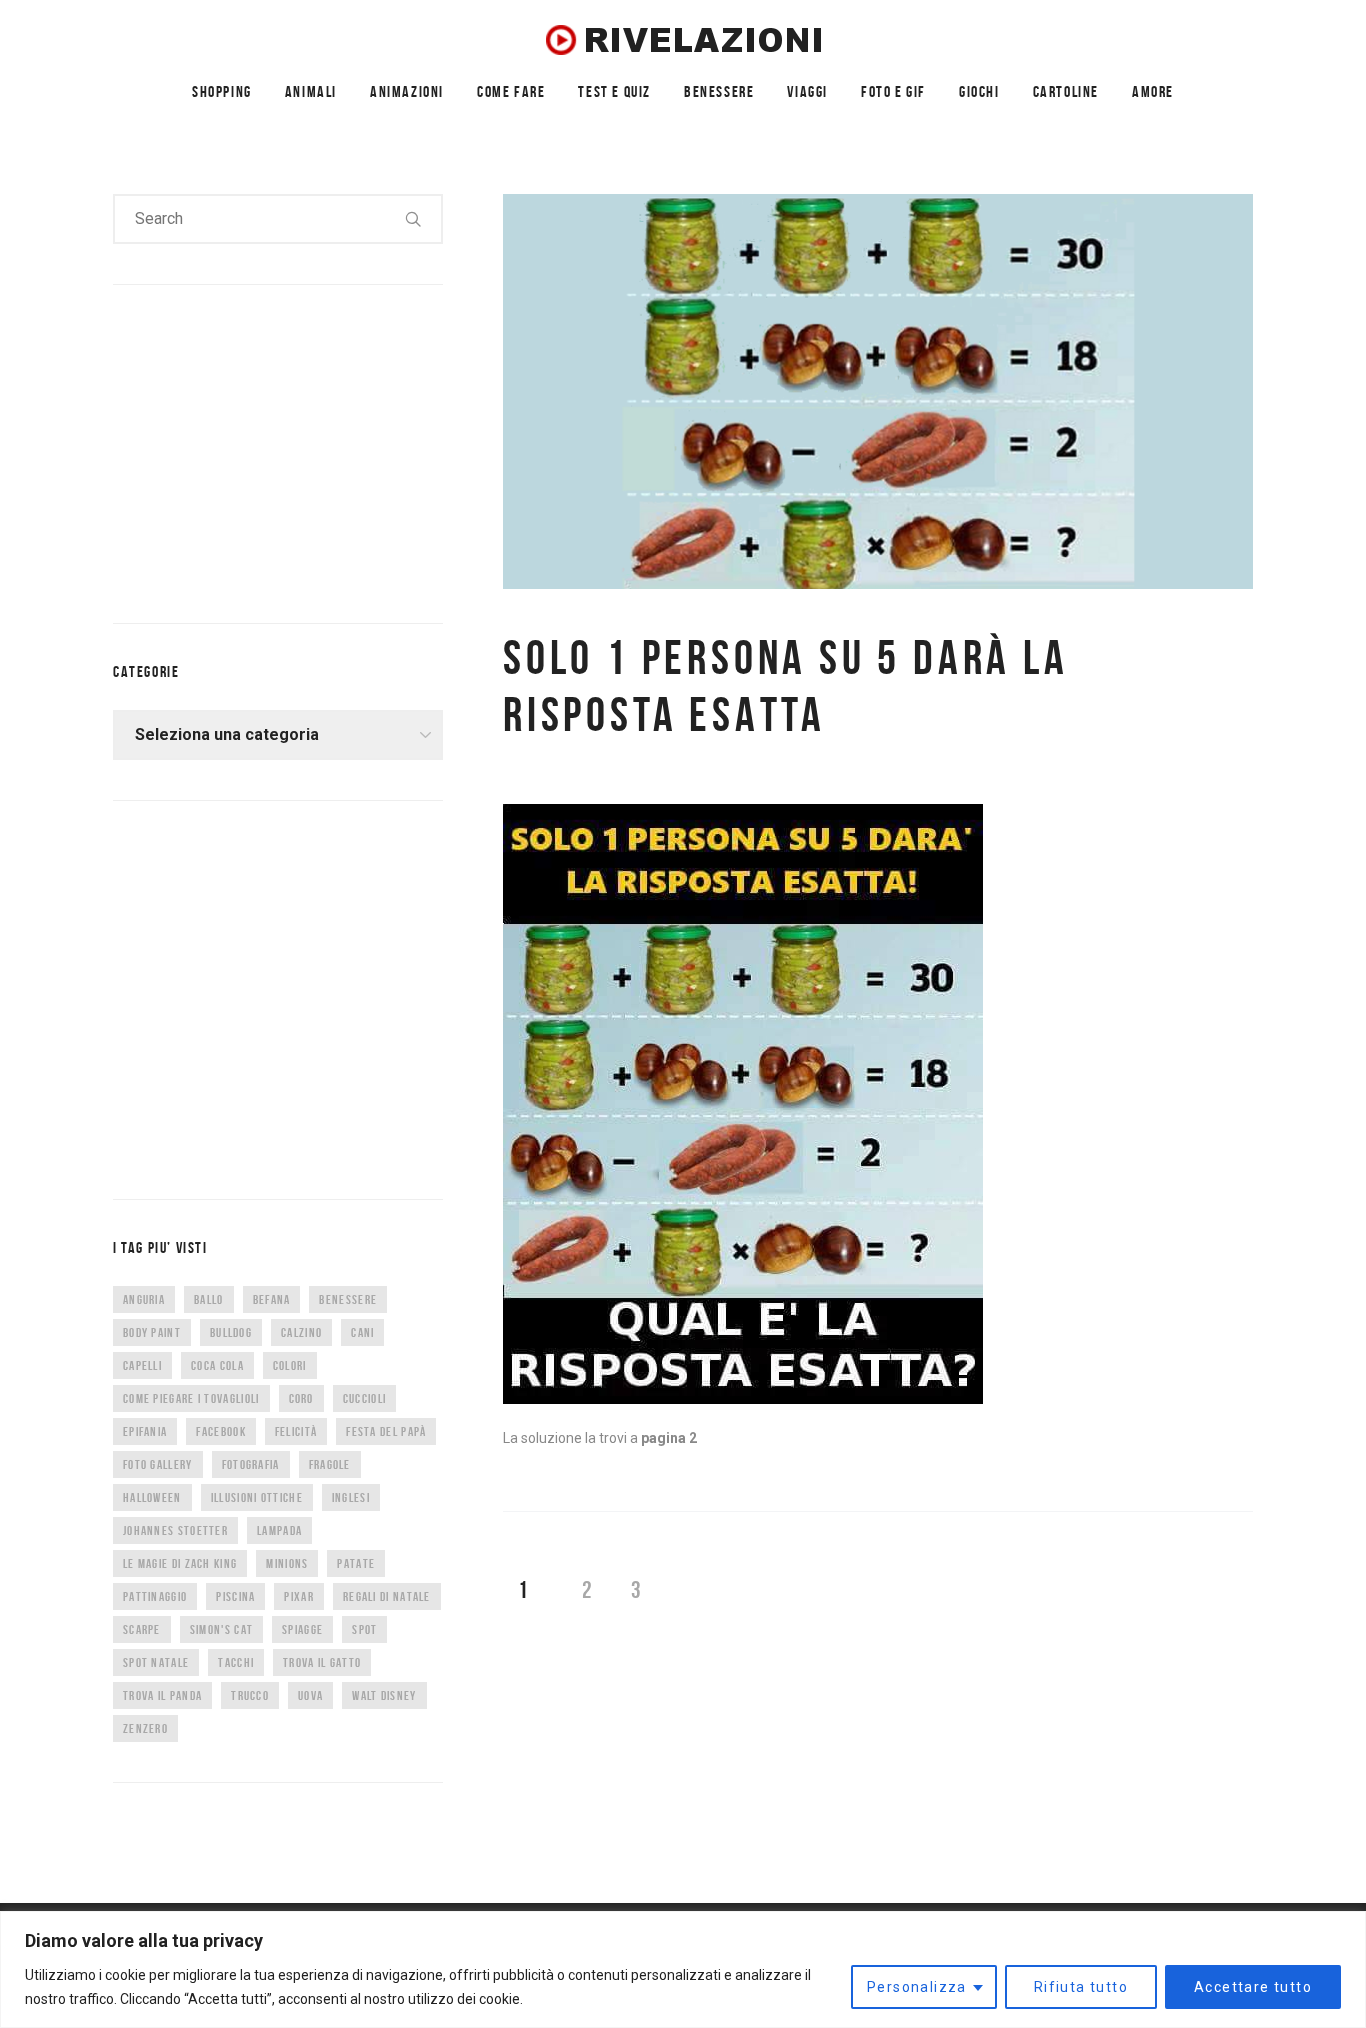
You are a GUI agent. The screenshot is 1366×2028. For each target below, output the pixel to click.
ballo (209, 1299)
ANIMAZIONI (407, 91)
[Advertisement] (263, 450)
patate (356, 1563)
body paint (152, 1332)
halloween (152, 1497)
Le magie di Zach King (180, 1563)
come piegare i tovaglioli (191, 1398)
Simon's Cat (221, 1629)
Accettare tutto (1253, 1987)
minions (287, 1563)
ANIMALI (311, 91)
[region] (683, 1969)
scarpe (142, 1629)
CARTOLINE (1066, 91)
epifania (145, 1431)
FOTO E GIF (893, 91)
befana (272, 1299)
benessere (348, 1299)
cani (362, 1332)
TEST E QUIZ (614, 91)
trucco (250, 1695)
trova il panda (162, 1695)
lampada (279, 1530)
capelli (142, 1365)
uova (310, 1695)
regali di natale (387, 1596)
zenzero (145, 1728)
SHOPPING (222, 91)
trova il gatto (322, 1662)
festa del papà (386, 1431)
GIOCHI (979, 91)
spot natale (156, 1662)
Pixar (299, 1596)
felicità (296, 1431)
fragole (330, 1464)
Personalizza (917, 1987)
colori (290, 1365)
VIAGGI (807, 91)
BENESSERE (719, 91)
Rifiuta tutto (1081, 1987)
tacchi (236, 1662)
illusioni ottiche (257, 1497)
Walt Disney (384, 1695)
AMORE (1153, 91)
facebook (220, 1431)
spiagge (302, 1629)
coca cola (217, 1365)
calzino (301, 1332)
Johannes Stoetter (175, 1530)
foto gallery (158, 1464)
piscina (235, 1596)
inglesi (351, 1497)
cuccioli (364, 1398)
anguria (144, 1299)
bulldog (231, 1332)
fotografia (251, 1464)
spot (364, 1629)
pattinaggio (155, 1596)
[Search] (414, 219)
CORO (301, 1398)
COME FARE (511, 91)
